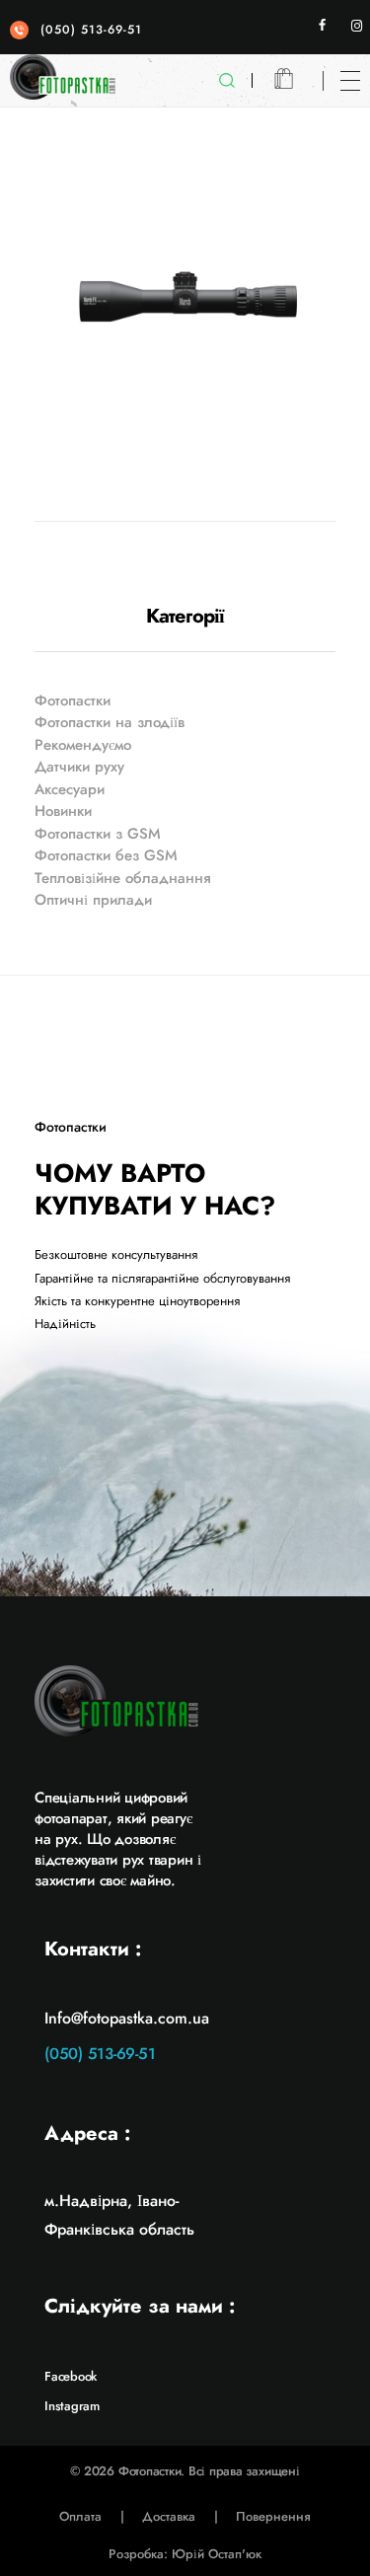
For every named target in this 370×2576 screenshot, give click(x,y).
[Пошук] (233, 81)
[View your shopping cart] (284, 80)
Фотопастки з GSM (98, 834)
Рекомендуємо (83, 745)
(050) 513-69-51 (91, 30)
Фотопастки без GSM (106, 855)
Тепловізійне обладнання (123, 878)
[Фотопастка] (63, 77)
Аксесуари (70, 789)
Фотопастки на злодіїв (110, 722)
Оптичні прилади (93, 900)
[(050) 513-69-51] (19, 30)
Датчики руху (79, 767)
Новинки (63, 811)
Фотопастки (73, 700)
